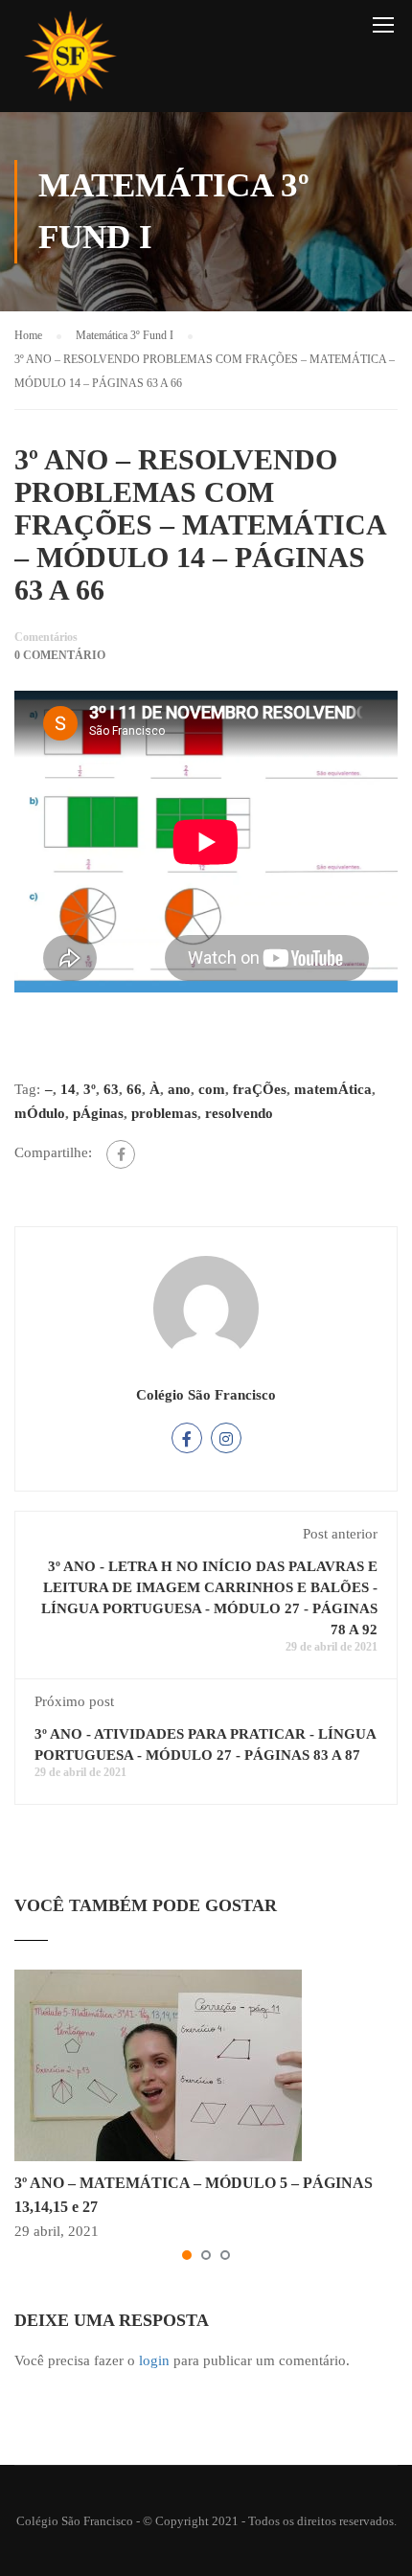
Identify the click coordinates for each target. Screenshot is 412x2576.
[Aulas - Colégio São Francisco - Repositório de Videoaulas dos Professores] (70, 61)
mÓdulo (40, 1113)
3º (90, 1089)
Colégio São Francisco (206, 1395)
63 (111, 1089)
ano (179, 1089)
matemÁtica (333, 1089)
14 (68, 1089)
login (154, 2360)
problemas (164, 1113)
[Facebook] (121, 1154)
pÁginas (98, 1113)
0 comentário (60, 655)
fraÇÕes (260, 1089)
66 (134, 1089)
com (212, 1089)
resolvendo (239, 1113)
